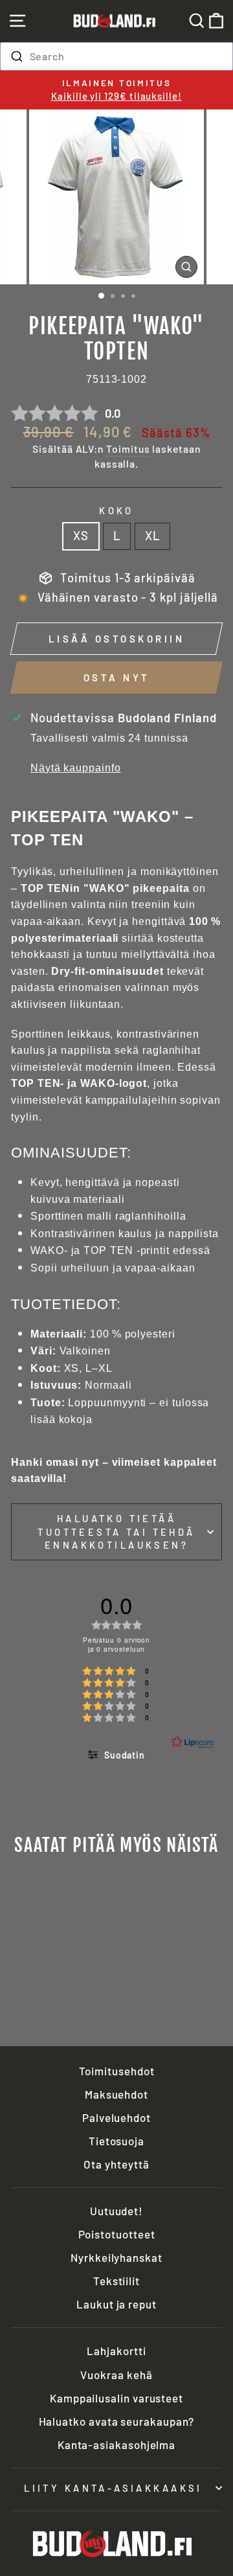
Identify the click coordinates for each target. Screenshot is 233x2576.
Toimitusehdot (117, 2071)
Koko (116, 510)
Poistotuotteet (117, 2234)
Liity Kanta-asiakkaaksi (113, 2488)
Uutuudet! (116, 2211)
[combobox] (116, 56)
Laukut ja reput (116, 2304)
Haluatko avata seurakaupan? (117, 2421)
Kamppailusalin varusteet (116, 2398)
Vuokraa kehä (116, 2375)
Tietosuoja (116, 2141)
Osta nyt (117, 678)
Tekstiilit (116, 2281)
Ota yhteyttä (116, 2164)
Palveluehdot (116, 2117)
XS (81, 536)
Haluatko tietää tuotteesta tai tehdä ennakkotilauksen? (116, 1532)
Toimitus (128, 449)
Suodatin (123, 1755)
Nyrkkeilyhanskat (116, 2257)
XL (152, 536)
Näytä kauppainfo (76, 768)
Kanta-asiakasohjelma (116, 2445)
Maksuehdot (116, 2094)
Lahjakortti (116, 2351)
